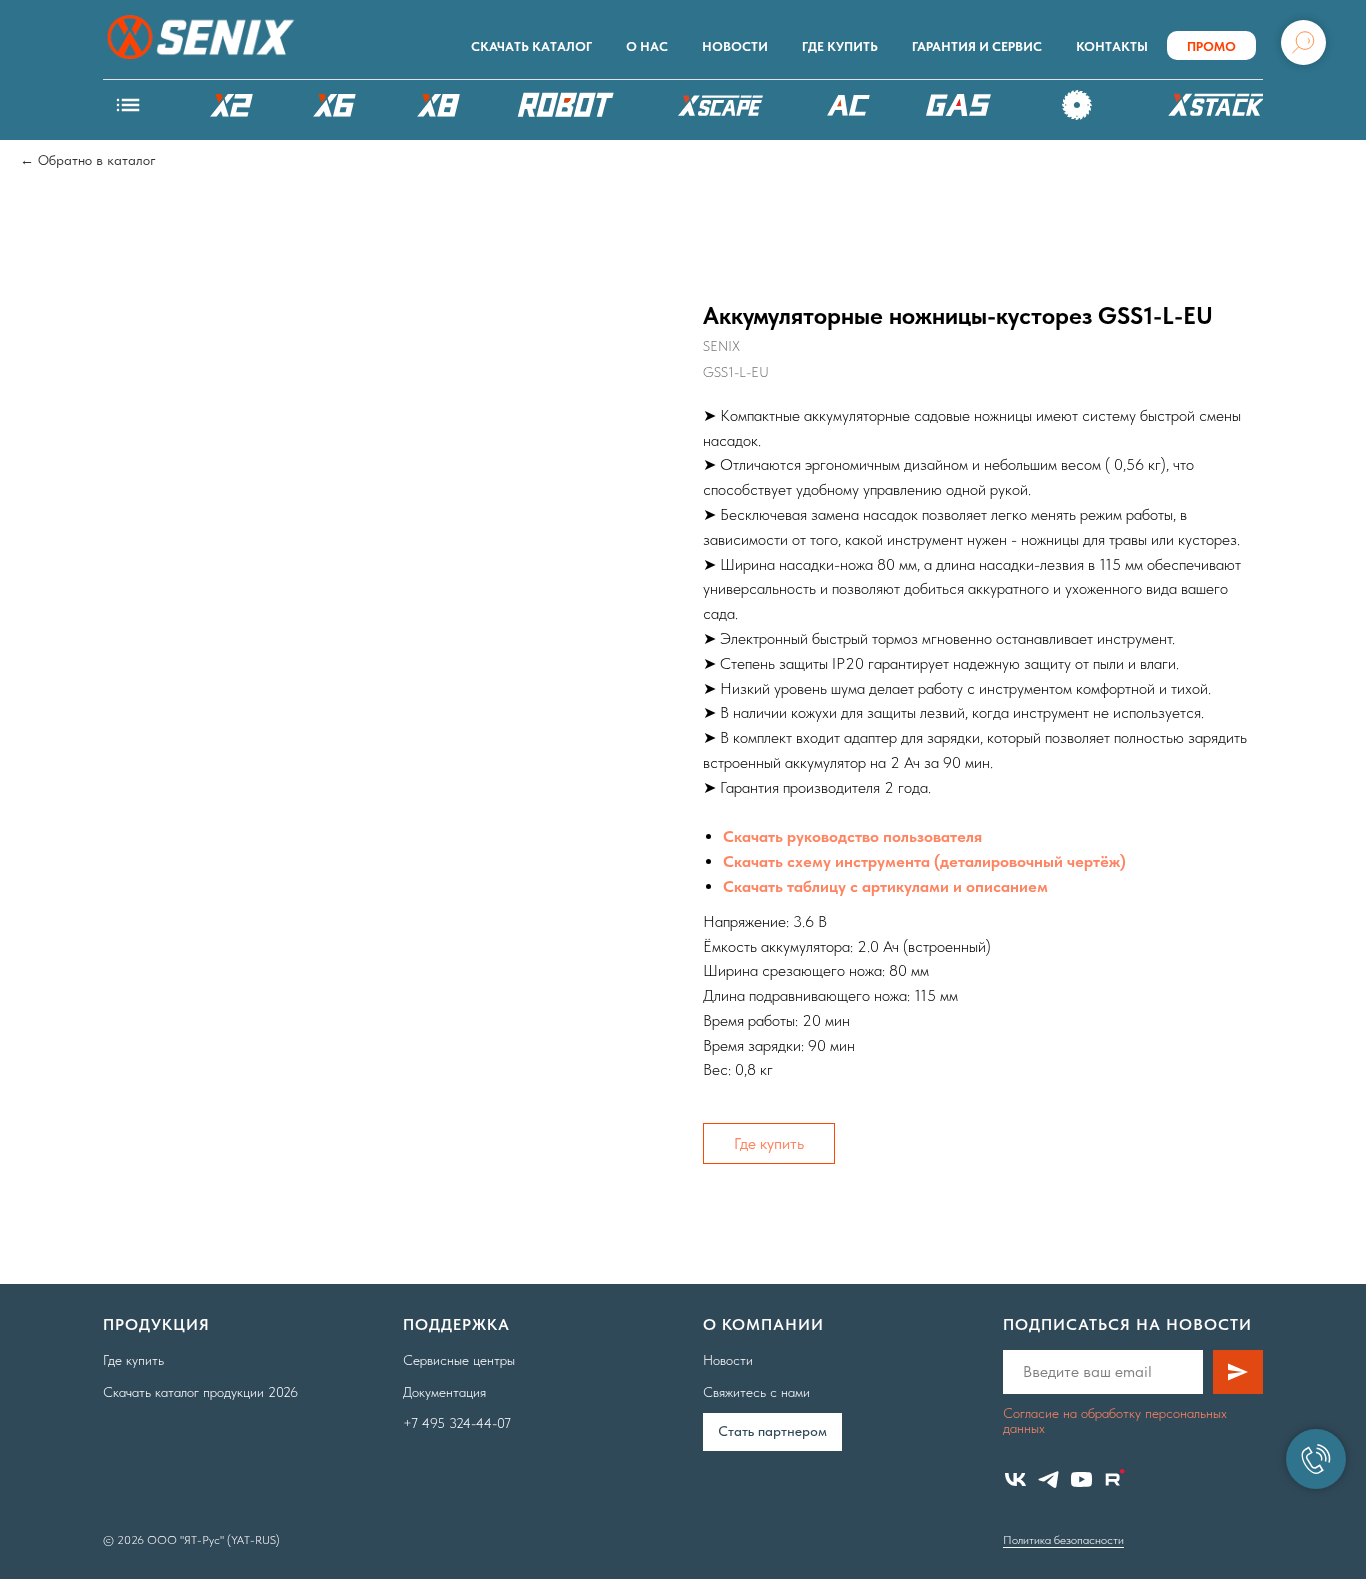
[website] (1114, 1479)
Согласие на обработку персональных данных (1115, 1420)
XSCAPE (720, 110)
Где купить (840, 46)
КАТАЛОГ (128, 105)
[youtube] (1081, 1479)
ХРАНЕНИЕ (1213, 110)
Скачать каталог (531, 46)
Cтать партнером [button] (772, 1431)
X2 (231, 105)
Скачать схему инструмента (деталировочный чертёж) (924, 861)
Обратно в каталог (97, 160)
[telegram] (1048, 1479)
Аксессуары (1077, 105)
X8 (438, 105)
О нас (647, 46)
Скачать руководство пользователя (852, 836)
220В (848, 105)
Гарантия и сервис (977, 46)
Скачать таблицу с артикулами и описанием (885, 886)
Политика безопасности (1063, 1540)
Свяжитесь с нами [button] (756, 1392)
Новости (735, 46)
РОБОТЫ (566, 105)
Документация (444, 1392)
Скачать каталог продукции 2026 (200, 1392)
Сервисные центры (459, 1360)
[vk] (1015, 1479)
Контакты (1112, 46)
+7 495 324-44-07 (457, 1423)
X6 (335, 105)
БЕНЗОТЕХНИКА (958, 105)
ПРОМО (1211, 46)
